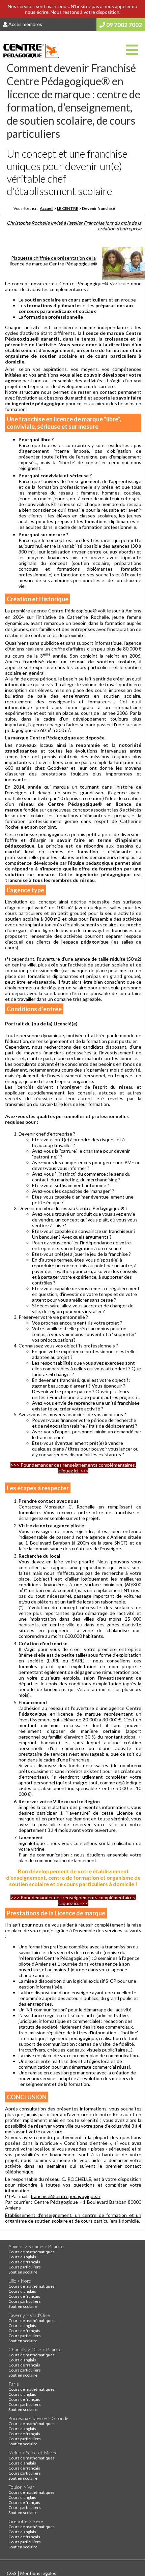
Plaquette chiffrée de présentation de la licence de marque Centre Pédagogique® (53, 261)
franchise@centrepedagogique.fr (66, 2196)
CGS (12, 2573)
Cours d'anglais (22, 2257)
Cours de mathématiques (32, 2252)
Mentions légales (38, 2573)
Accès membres (25, 24)
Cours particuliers (25, 2267)
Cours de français (24, 2262)
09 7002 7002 (124, 25)
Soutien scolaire (23, 2272)
